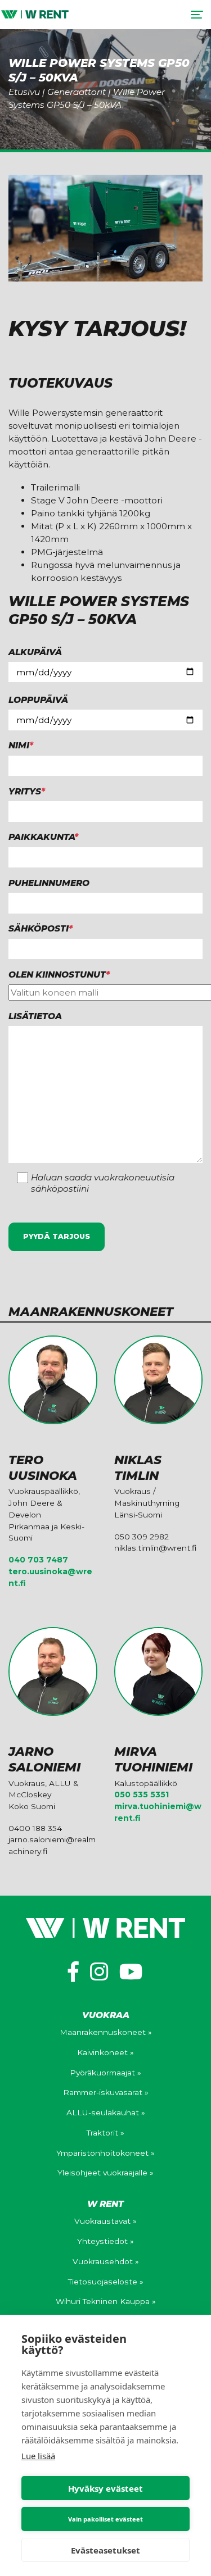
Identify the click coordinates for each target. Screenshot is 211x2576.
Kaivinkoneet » (105, 2052)
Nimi (21, 745)
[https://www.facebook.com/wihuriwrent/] (73, 1972)
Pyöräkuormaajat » (105, 2073)
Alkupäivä (35, 652)
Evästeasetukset (105, 2550)
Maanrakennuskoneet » (106, 2032)
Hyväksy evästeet (105, 2488)
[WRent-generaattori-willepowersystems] (105, 228)
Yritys (27, 791)
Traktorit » (105, 2133)
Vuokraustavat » (105, 2221)
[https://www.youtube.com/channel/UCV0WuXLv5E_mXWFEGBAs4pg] (131, 1972)
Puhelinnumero (49, 883)
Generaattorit (77, 92)
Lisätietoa (35, 1016)
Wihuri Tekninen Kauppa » (106, 2301)
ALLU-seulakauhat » (106, 2112)
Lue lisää (38, 2456)
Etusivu (24, 92)
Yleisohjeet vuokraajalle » (105, 2173)
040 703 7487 (38, 1560)
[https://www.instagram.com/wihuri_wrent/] (99, 1972)
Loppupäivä (38, 700)
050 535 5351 (142, 1794)
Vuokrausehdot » (106, 2261)
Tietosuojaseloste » (106, 2282)
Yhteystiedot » (105, 2241)
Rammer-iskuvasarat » (106, 2092)
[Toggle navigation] (197, 15)
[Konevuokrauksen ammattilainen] (35, 14)
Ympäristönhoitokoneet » (105, 2153)
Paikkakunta (43, 837)
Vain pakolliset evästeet (105, 2519)
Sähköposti (41, 928)
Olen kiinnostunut (59, 974)
